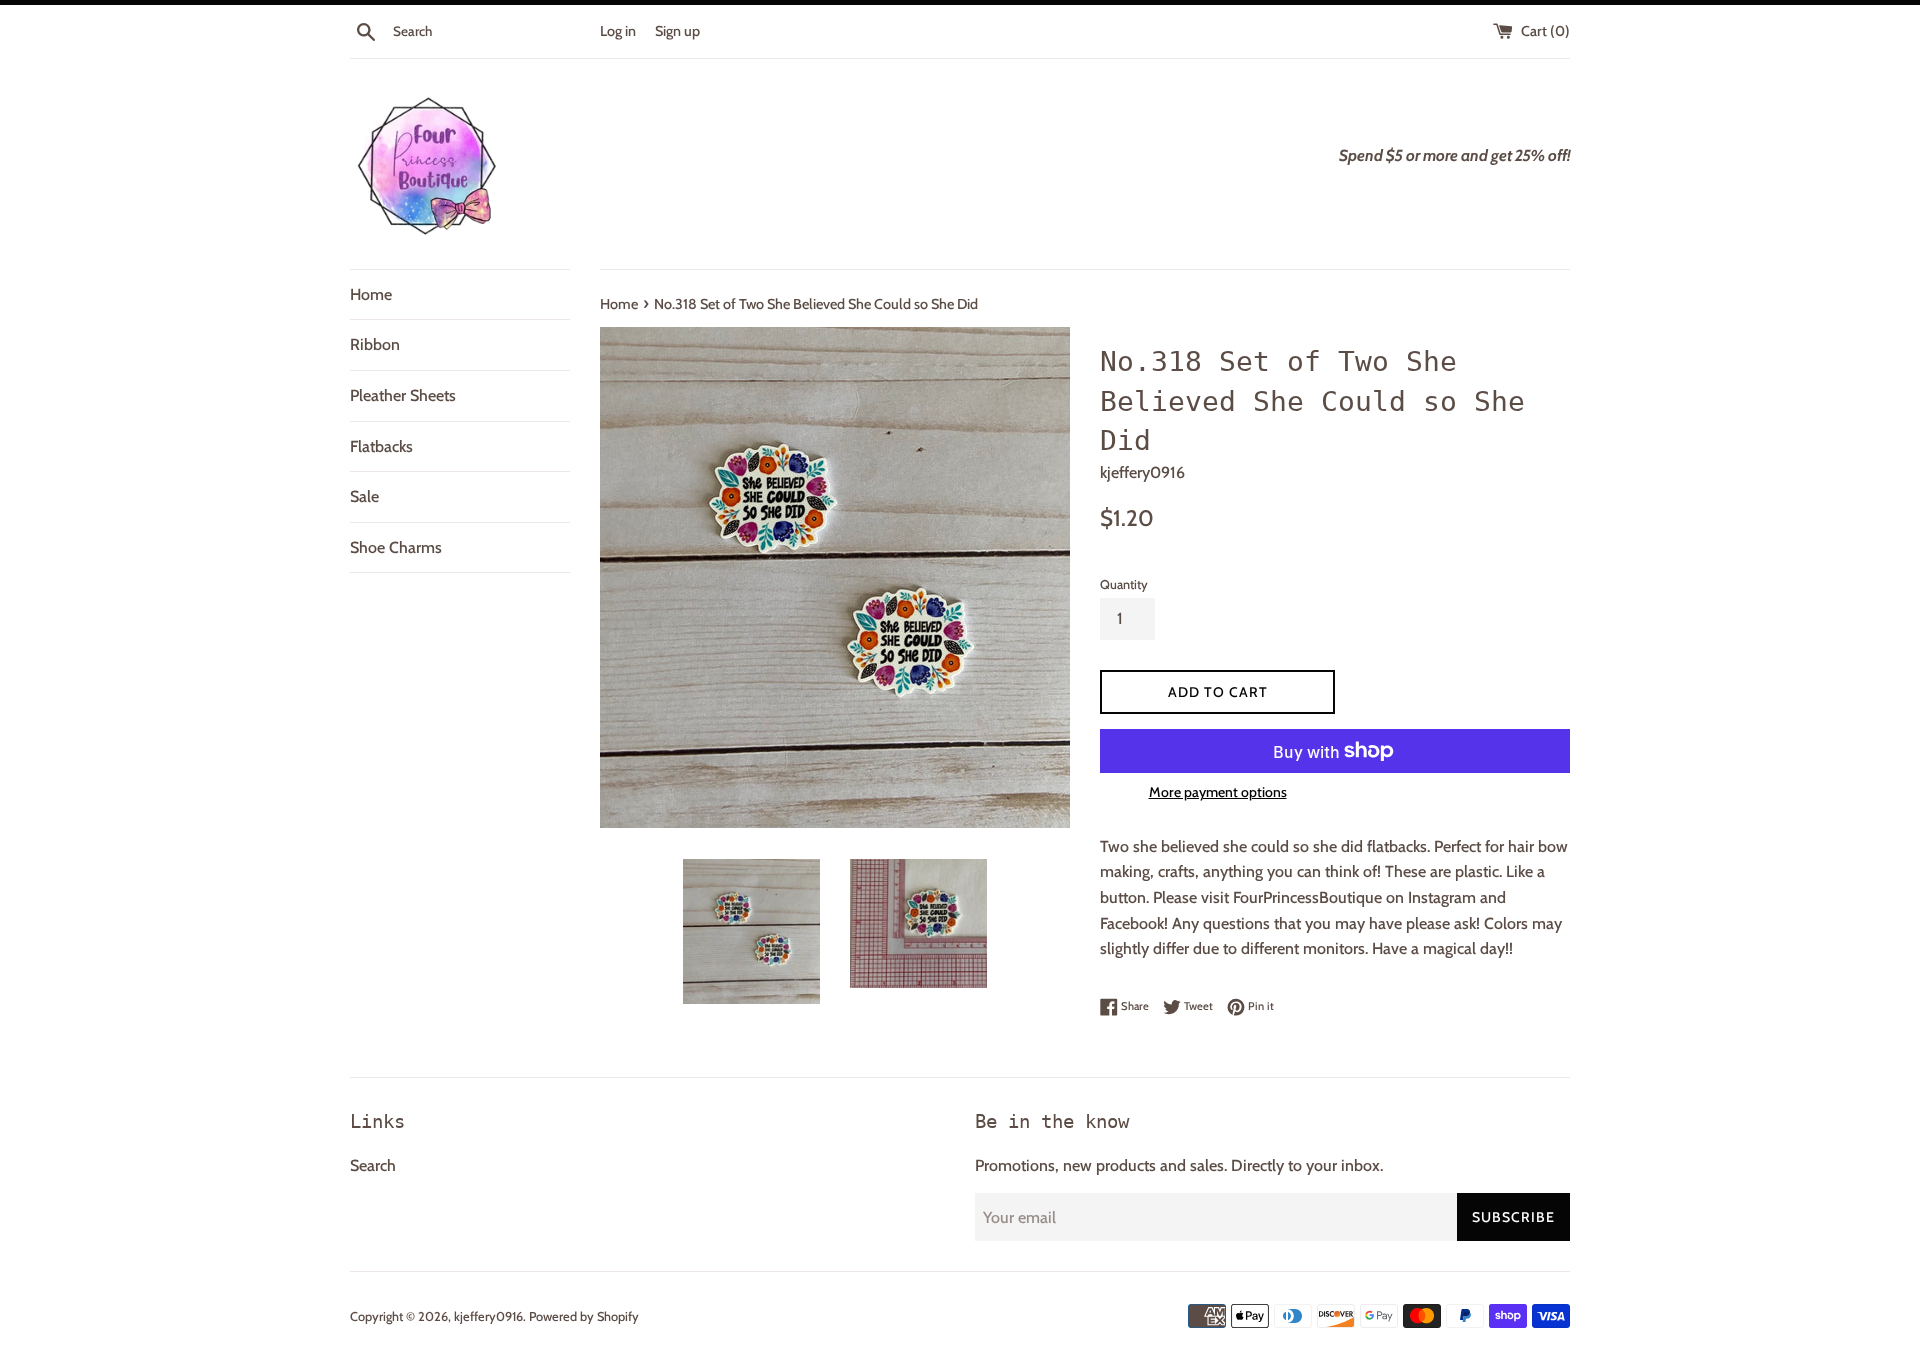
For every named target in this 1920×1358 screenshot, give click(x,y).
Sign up (677, 31)
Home (371, 294)
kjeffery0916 (488, 1316)
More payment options (1218, 792)
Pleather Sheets (403, 395)
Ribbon (375, 344)
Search (373, 1165)
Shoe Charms (396, 547)
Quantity (1124, 584)
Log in (618, 31)
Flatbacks (381, 446)
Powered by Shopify (584, 1316)
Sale (364, 496)
